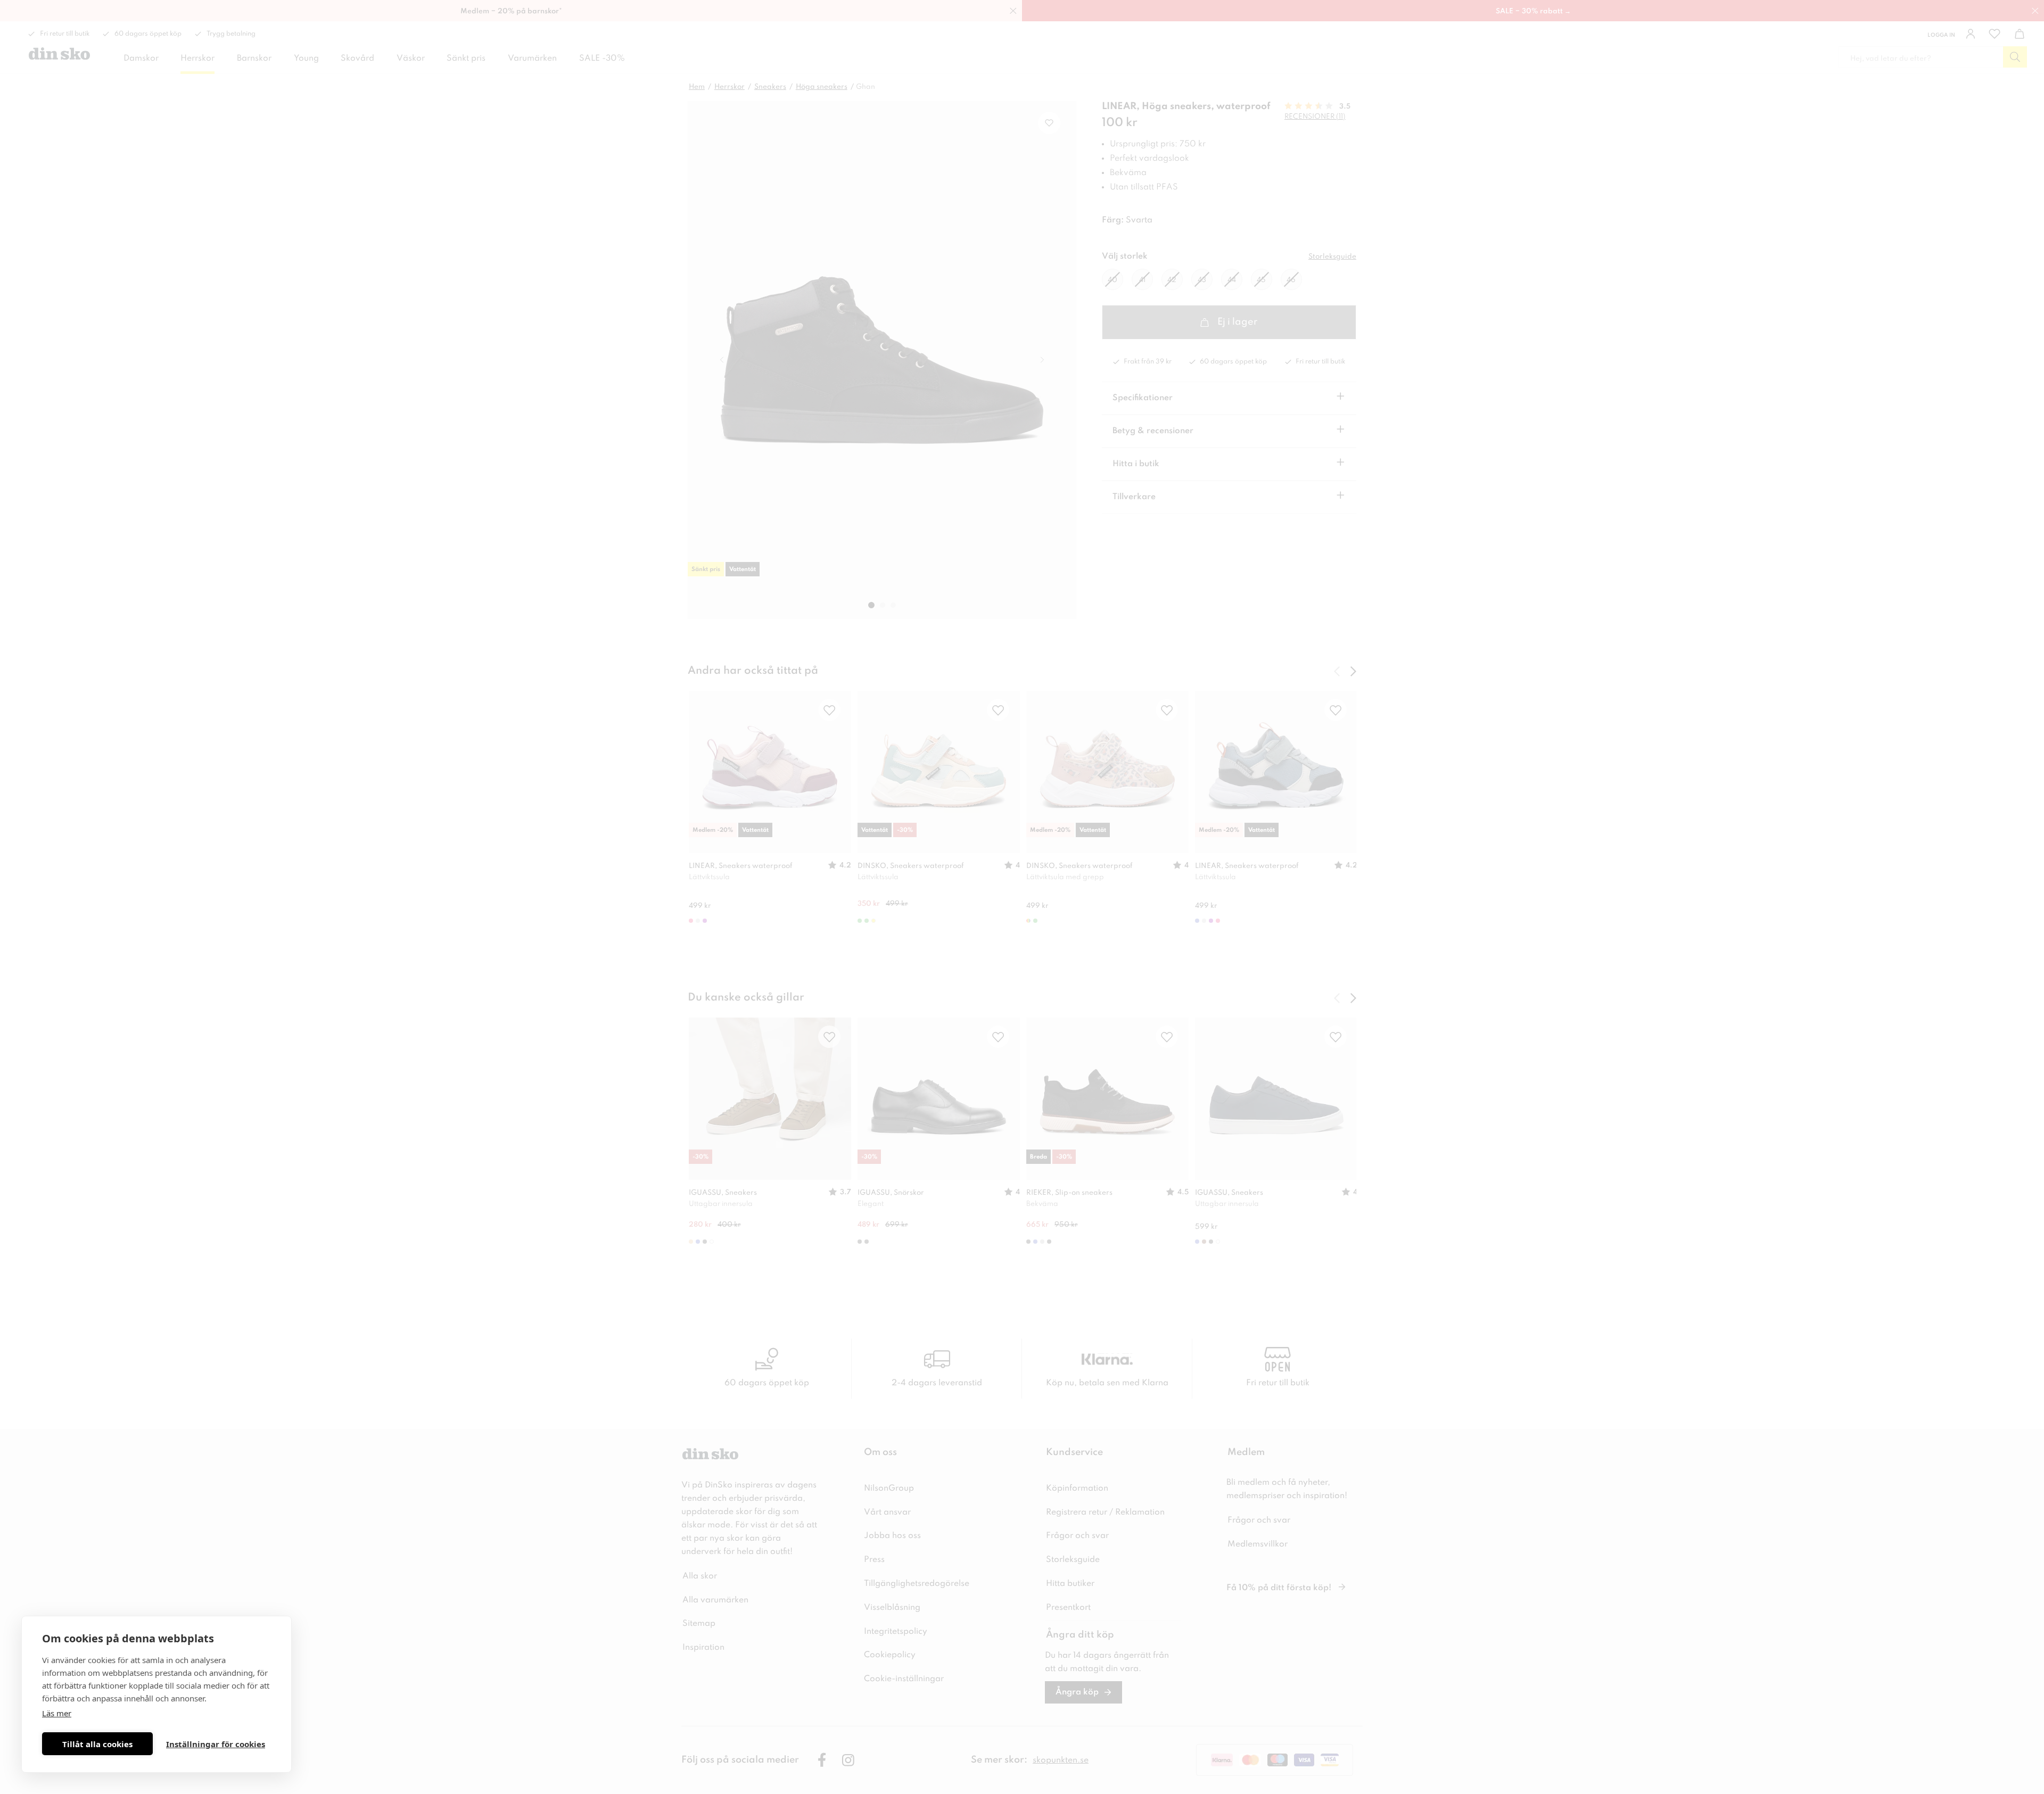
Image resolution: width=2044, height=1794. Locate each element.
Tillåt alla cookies (97, 1744)
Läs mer (57, 1713)
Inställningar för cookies (216, 1744)
